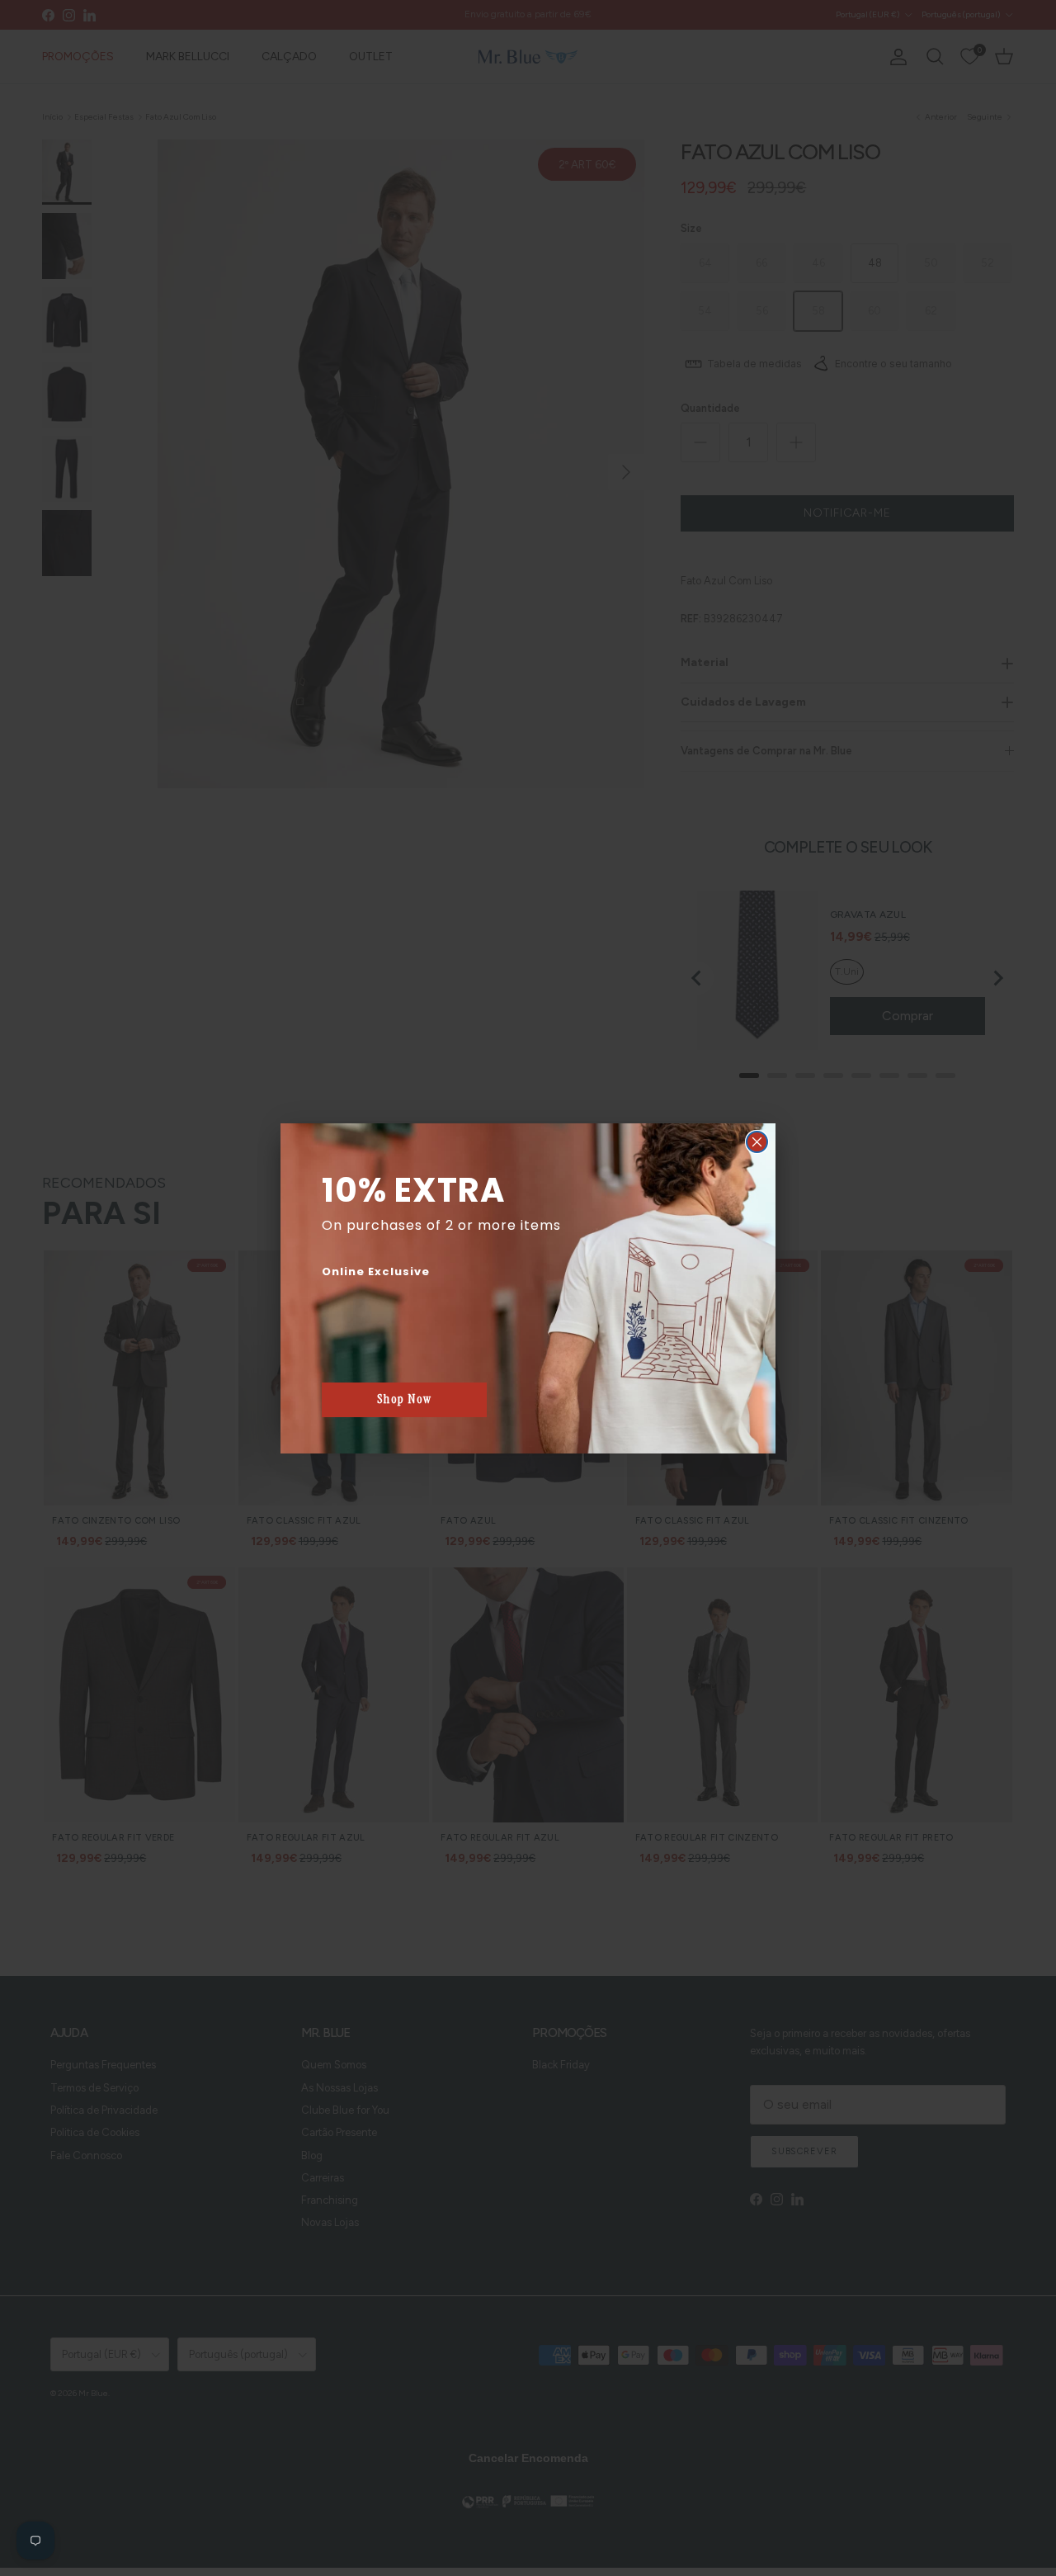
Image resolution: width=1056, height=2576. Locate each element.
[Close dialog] (757, 1142)
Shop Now (405, 1399)
